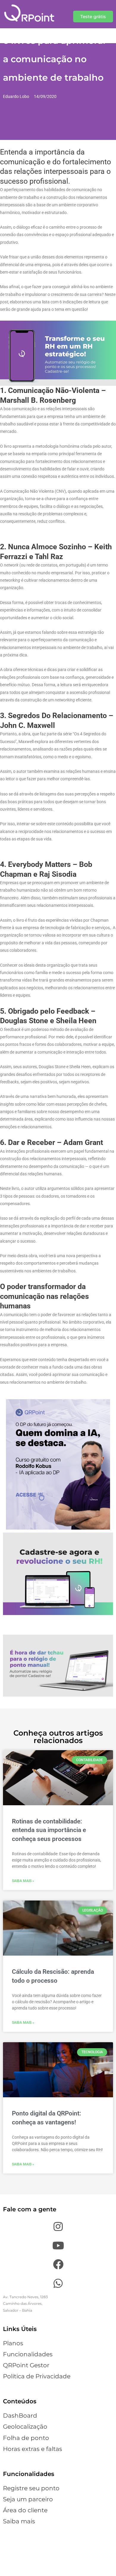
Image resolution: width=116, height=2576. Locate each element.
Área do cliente (25, 2510)
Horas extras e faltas (33, 2449)
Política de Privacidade (37, 2376)
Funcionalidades (28, 2354)
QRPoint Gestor (26, 2365)
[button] (93, 17)
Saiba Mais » (23, 1881)
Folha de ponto (26, 2438)
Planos (13, 2343)
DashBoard (20, 2416)
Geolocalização (25, 2427)
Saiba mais (19, 2521)
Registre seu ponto (31, 2488)
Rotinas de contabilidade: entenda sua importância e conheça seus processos (49, 1830)
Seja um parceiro (28, 2499)
